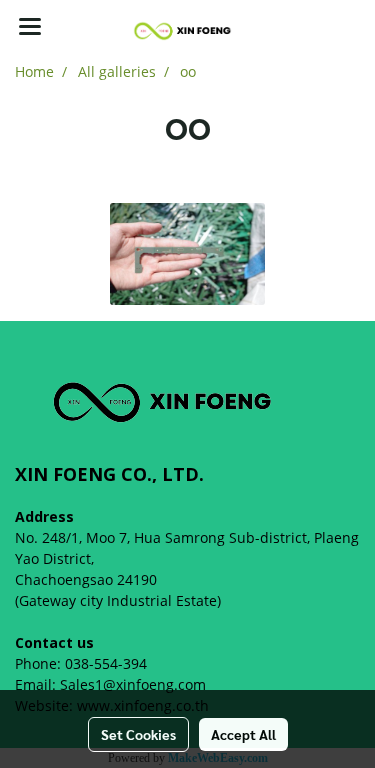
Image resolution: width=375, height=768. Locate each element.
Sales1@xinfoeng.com (133, 684)
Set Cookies (138, 734)
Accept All (243, 734)
